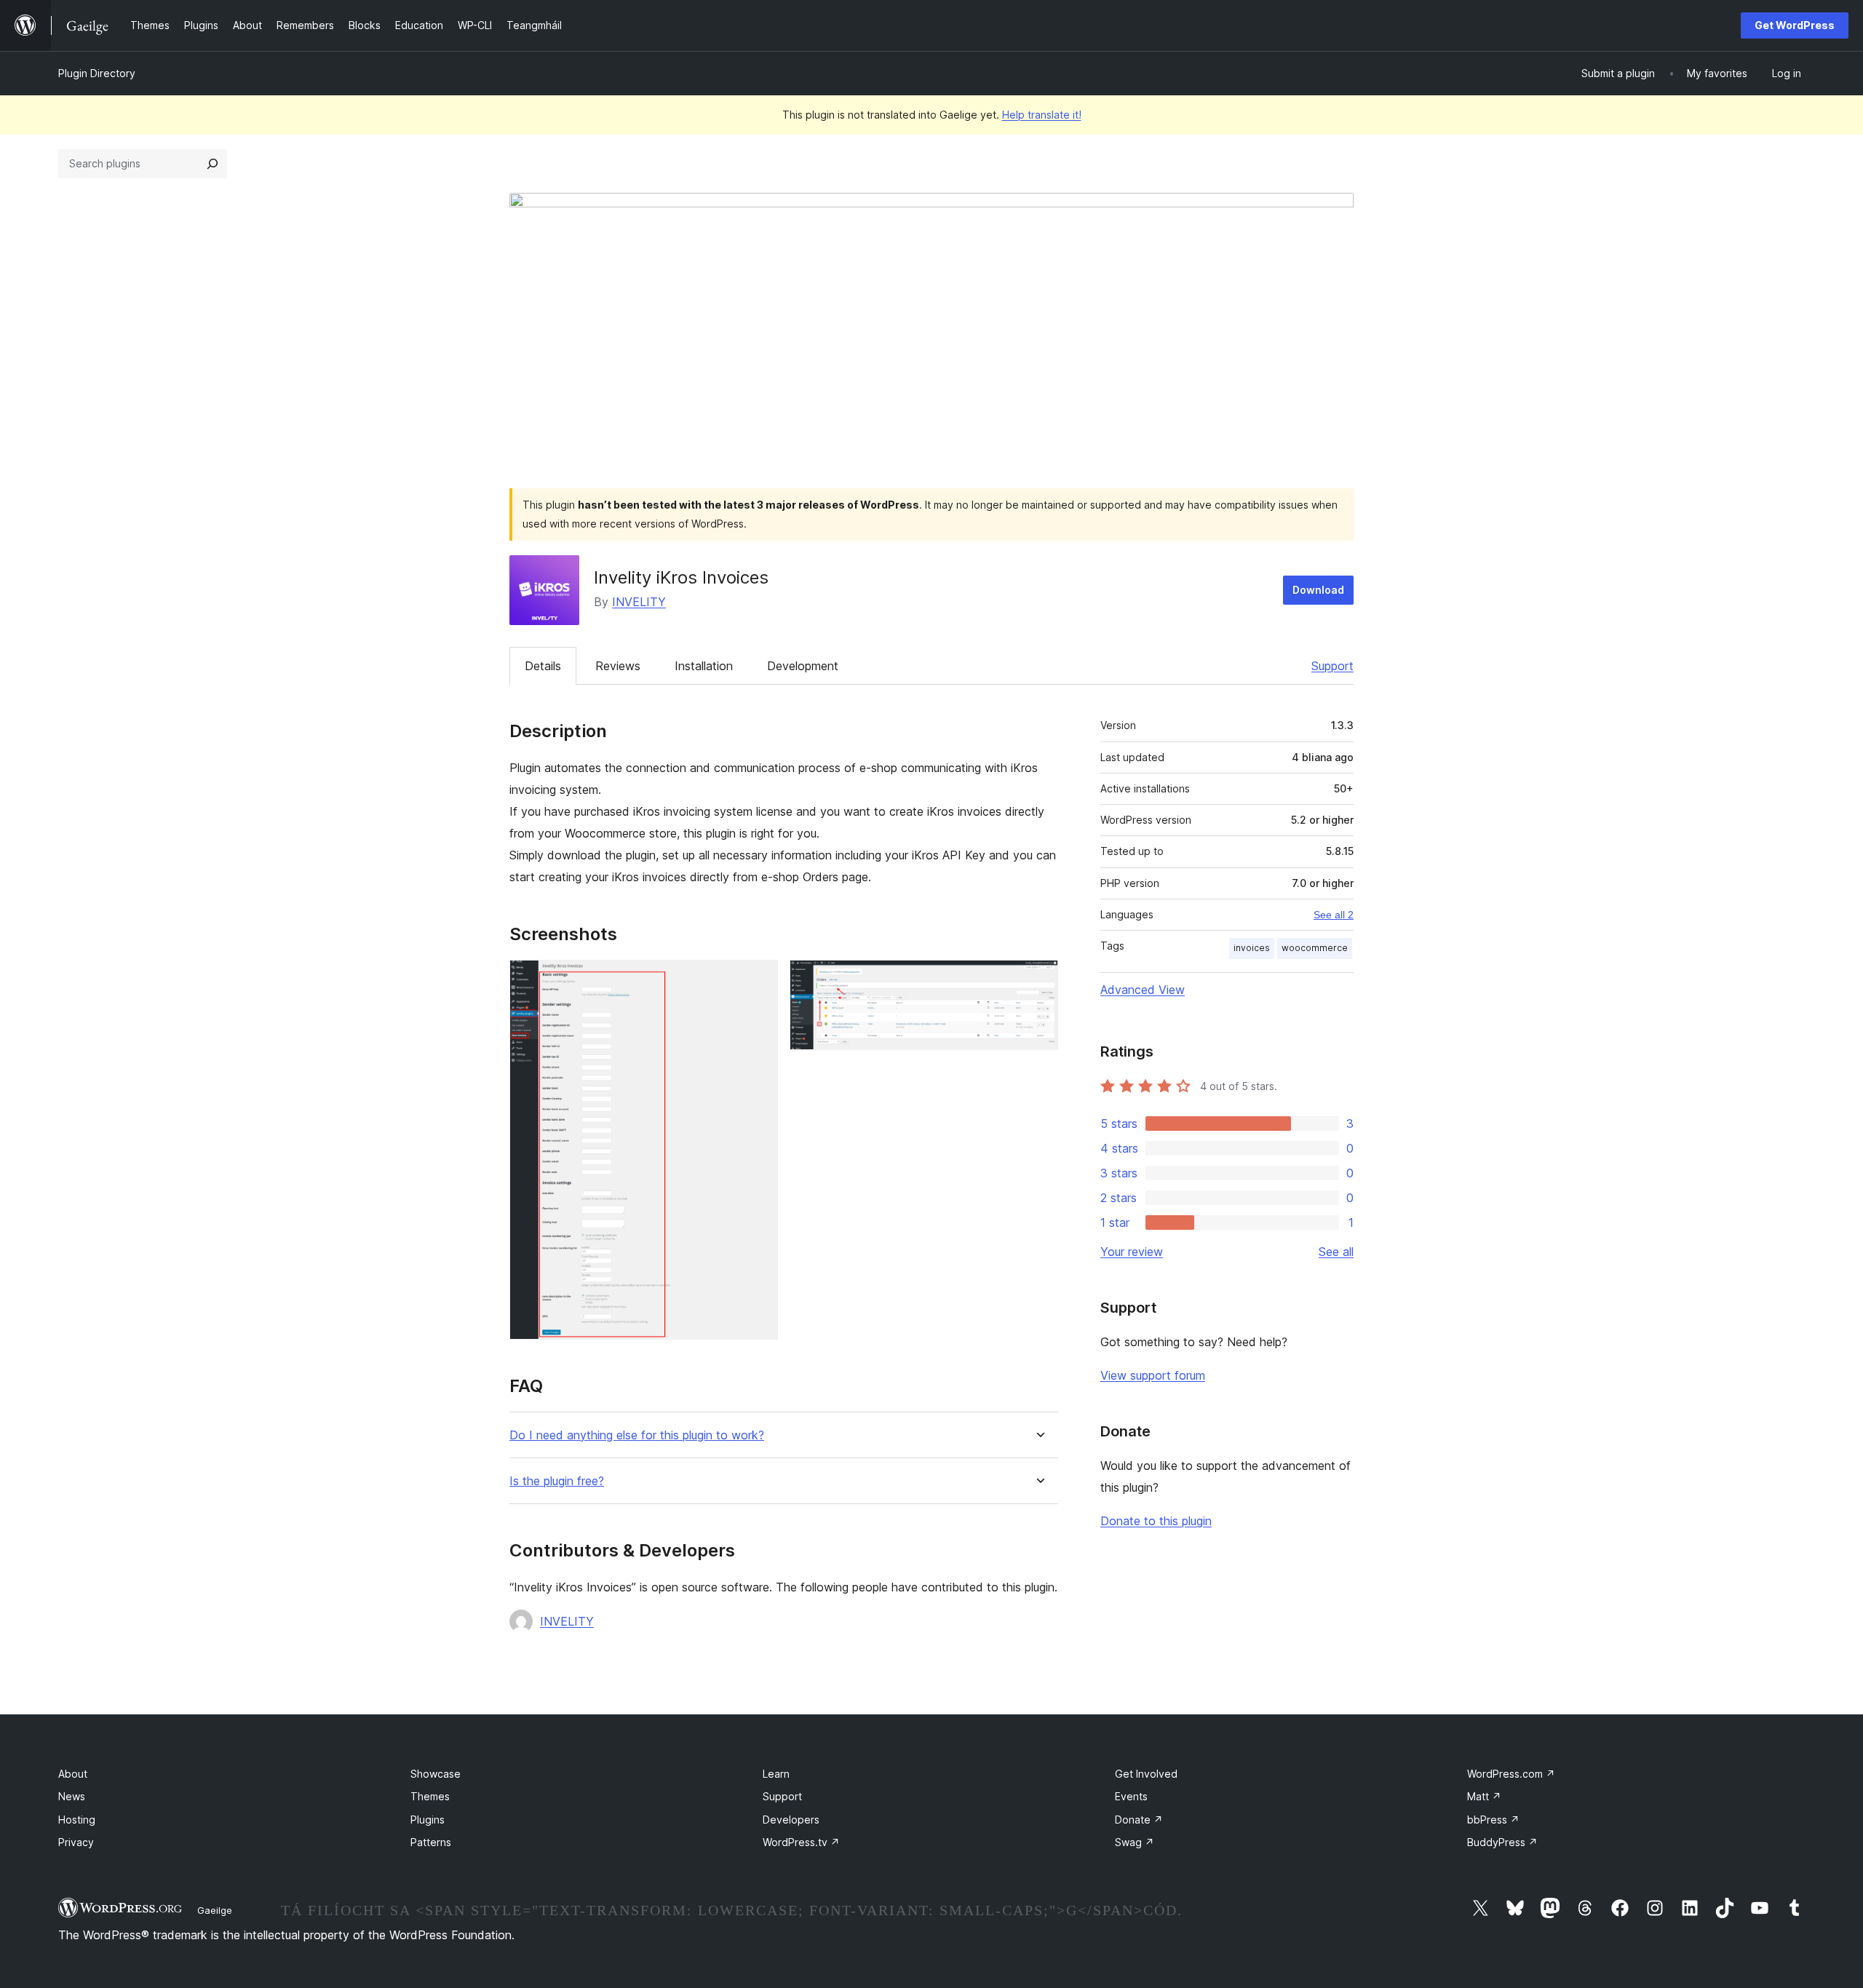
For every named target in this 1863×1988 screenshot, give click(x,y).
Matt (1484, 1796)
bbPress (1493, 1820)
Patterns (431, 1842)
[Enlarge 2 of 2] (1038, 979)
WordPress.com (1511, 1774)
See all (1336, 1252)
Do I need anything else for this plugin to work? (637, 1435)
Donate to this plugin (1156, 1521)
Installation (704, 666)
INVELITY (639, 602)
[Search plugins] (212, 164)
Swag (1135, 1842)
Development (803, 666)
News (72, 1796)
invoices (1252, 948)
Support (1332, 666)
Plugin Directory (97, 73)
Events (1131, 1796)
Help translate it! (1042, 115)
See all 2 (1334, 915)
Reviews (618, 666)
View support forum (1153, 1375)
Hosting (77, 1820)
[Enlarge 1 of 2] (758, 979)
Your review (1132, 1252)
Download (1318, 590)
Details (543, 666)
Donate (1139, 1820)
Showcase (436, 1774)
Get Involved (1146, 1774)
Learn (776, 1774)
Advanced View (1143, 990)
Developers (791, 1820)
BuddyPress (1502, 1842)
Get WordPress (1795, 25)
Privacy (76, 1842)
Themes (430, 1796)
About (73, 1774)
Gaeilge (215, 1910)
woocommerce (1315, 948)
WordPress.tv (801, 1842)
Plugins (428, 1820)
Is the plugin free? (557, 1481)
